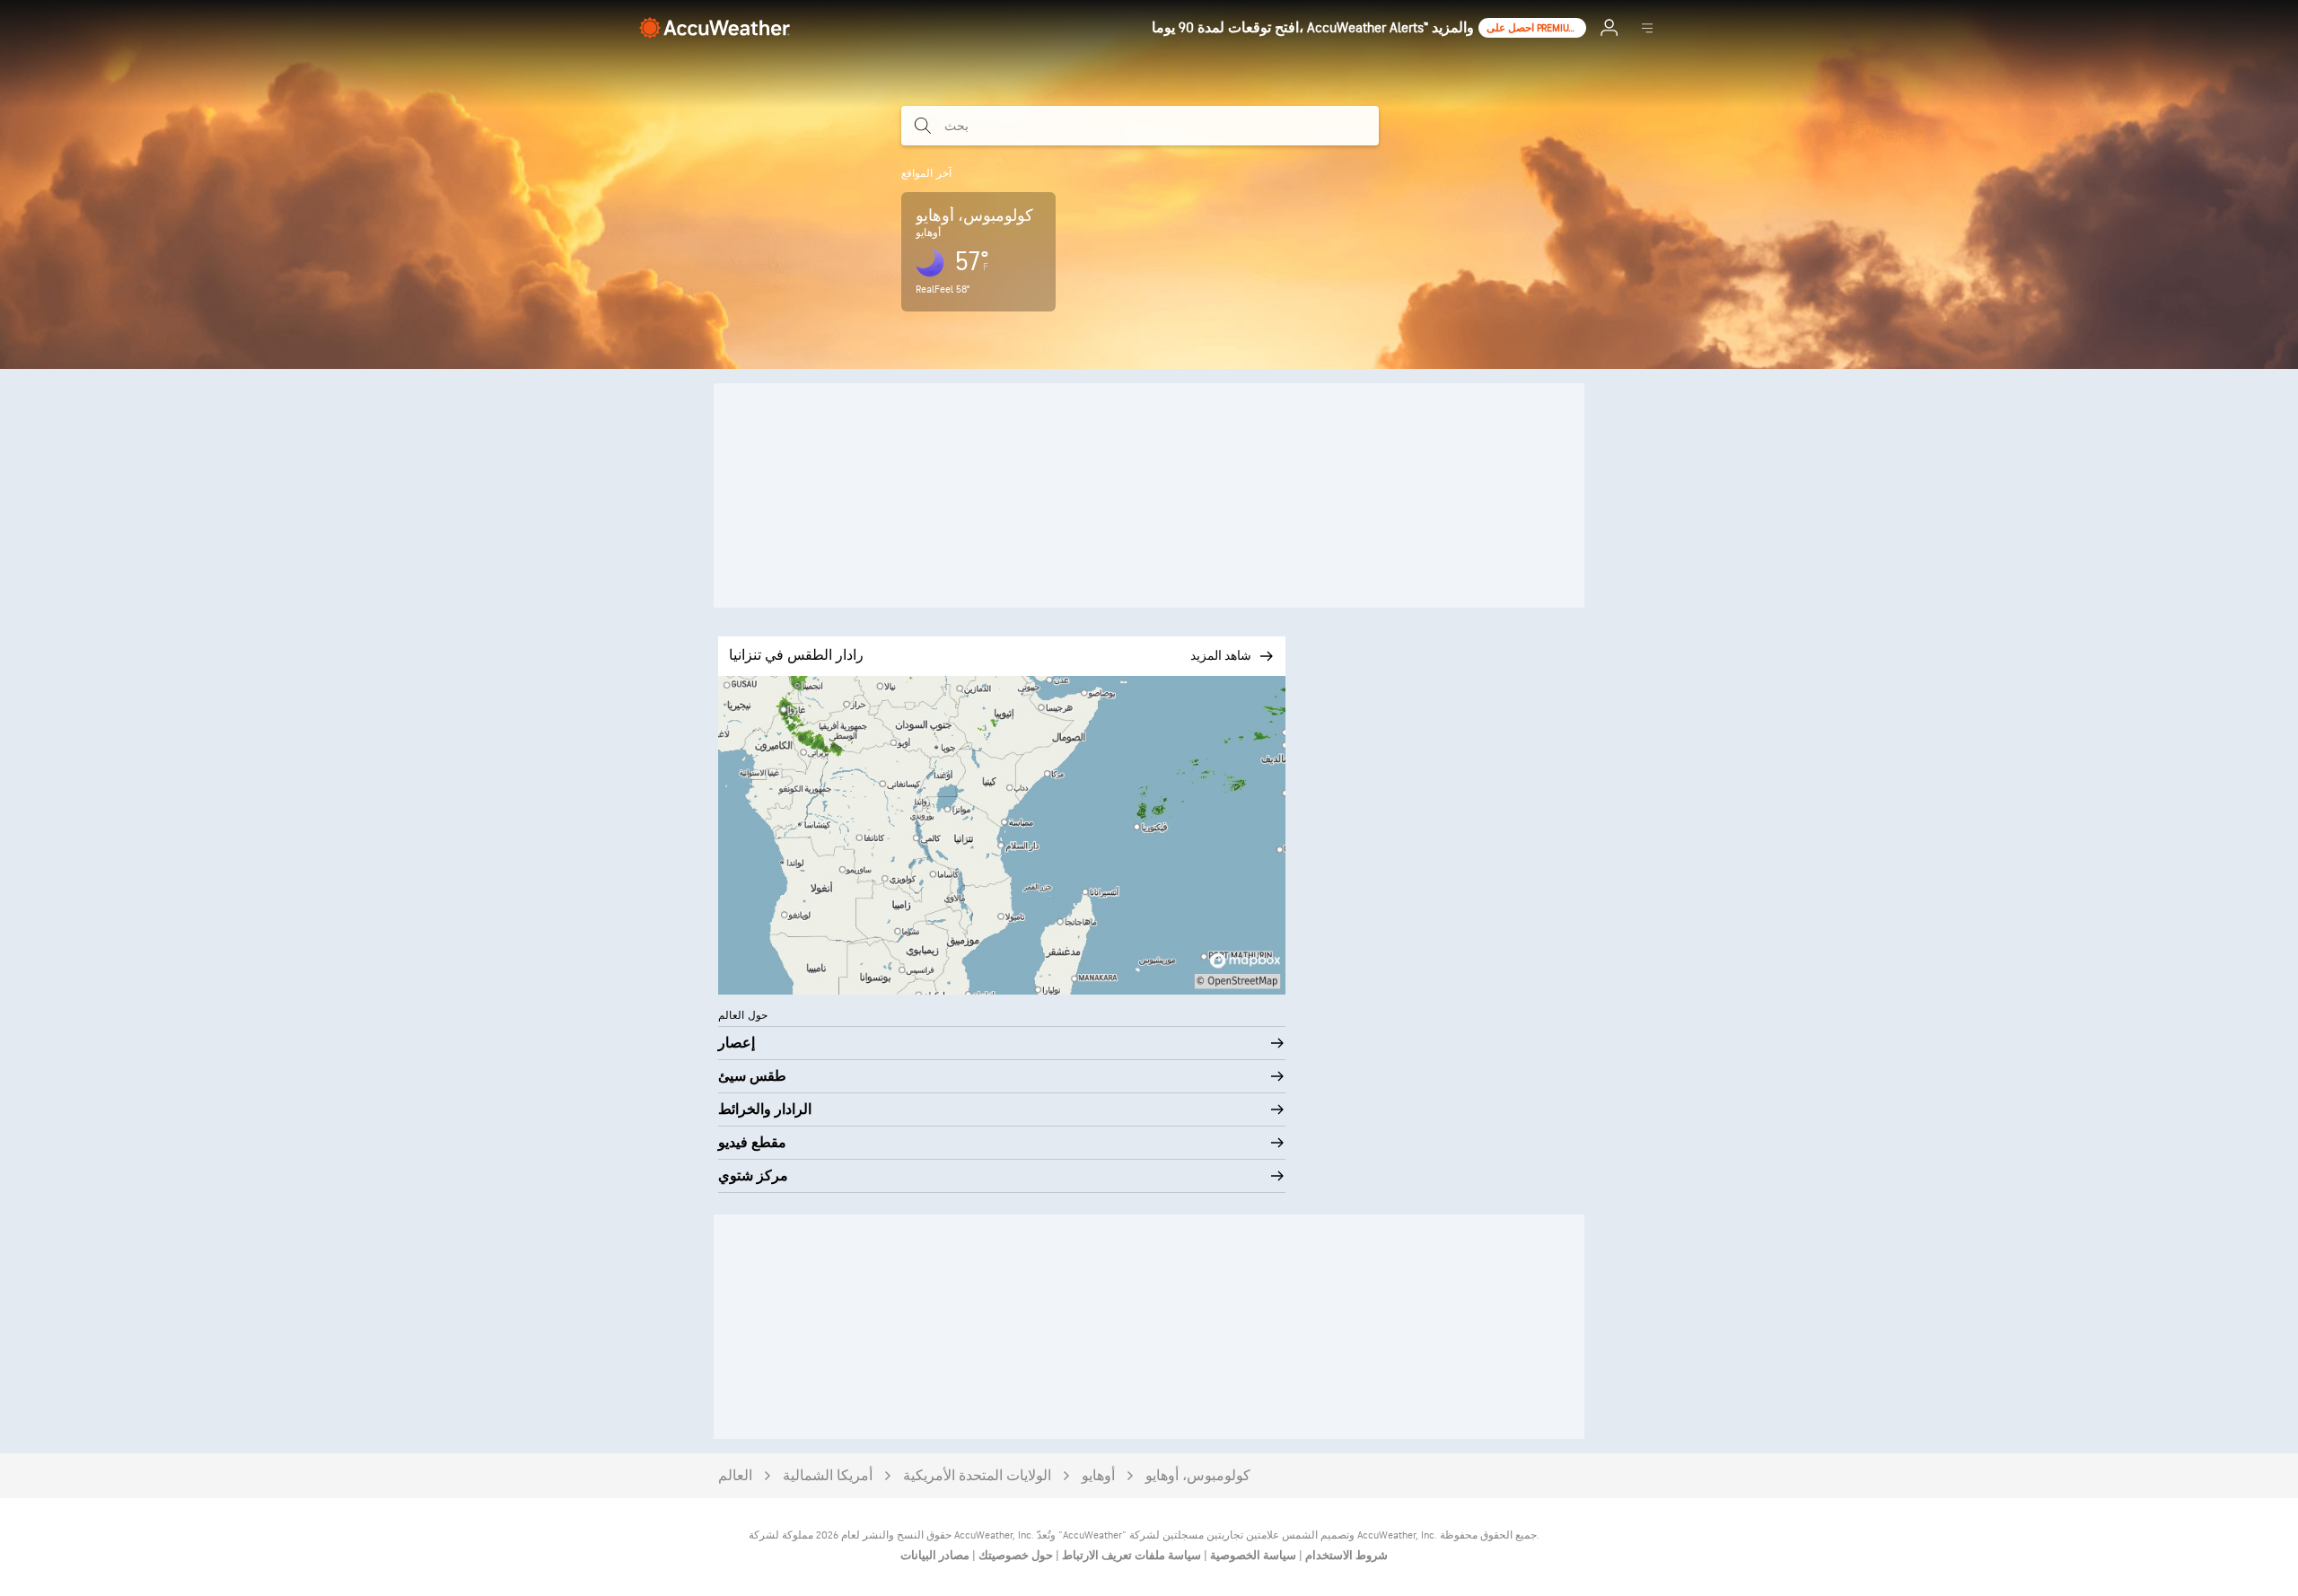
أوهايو (1098, 1476)
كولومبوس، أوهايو (1198, 1476)
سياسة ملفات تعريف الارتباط (1130, 1556)
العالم (735, 1476)
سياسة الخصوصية (1252, 1556)
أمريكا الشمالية (828, 1476)
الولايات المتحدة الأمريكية (977, 1476)
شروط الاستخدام (1345, 1556)
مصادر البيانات (935, 1556)
